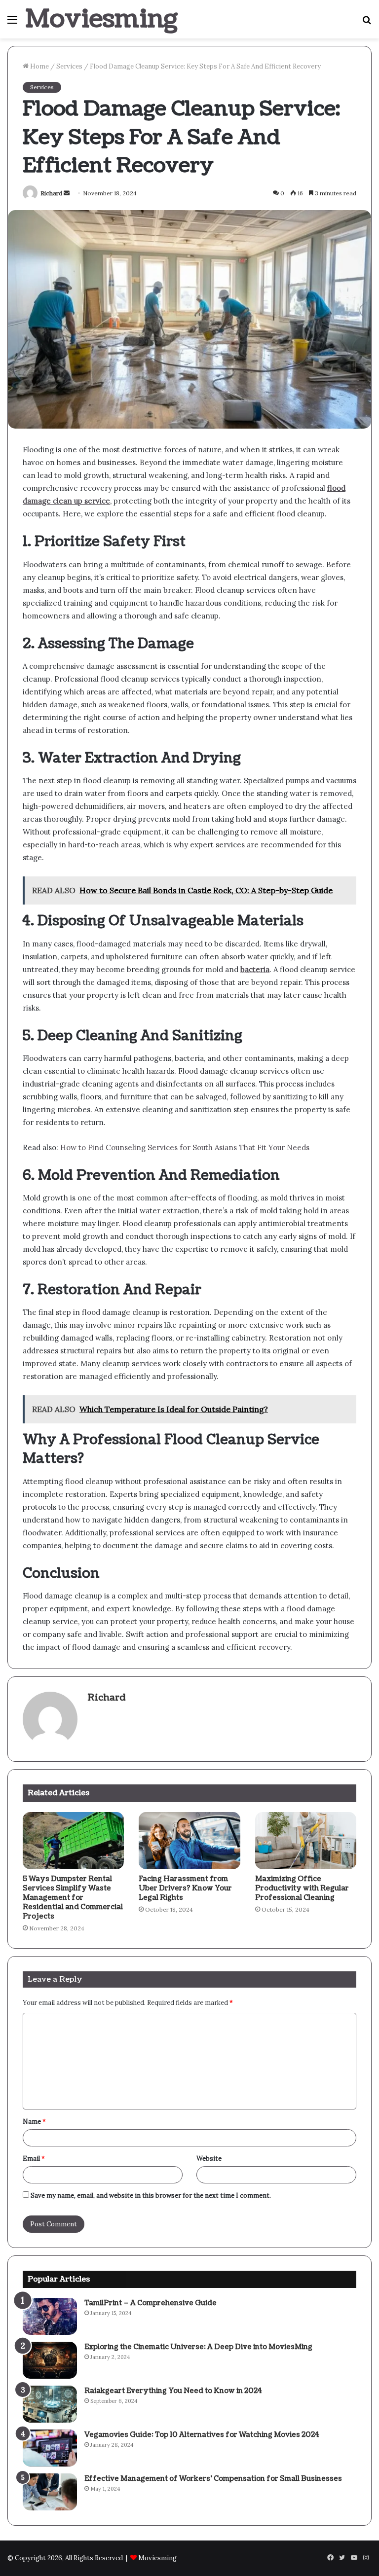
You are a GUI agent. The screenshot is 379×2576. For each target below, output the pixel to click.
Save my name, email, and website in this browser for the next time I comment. (151, 2195)
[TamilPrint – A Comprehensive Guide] (50, 2316)
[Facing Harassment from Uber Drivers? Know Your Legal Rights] (189, 1841)
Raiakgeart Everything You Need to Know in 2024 (173, 2391)
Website (209, 2159)
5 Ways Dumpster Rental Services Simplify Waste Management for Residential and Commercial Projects (73, 1898)
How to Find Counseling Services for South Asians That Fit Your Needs (185, 1147)
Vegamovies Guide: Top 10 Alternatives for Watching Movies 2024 (202, 2435)
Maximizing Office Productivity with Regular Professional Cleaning (302, 1888)
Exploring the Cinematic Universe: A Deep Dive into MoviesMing (198, 2347)
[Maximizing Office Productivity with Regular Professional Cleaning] (306, 1841)
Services (69, 66)
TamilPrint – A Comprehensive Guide (151, 2303)
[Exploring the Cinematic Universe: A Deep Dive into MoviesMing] (50, 2360)
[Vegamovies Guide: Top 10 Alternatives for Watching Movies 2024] (50, 2448)
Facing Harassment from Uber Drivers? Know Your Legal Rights (185, 1888)
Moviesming (157, 2558)
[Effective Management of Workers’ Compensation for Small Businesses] (50, 2492)
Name (34, 2122)
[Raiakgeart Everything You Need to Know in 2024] (50, 2404)
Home (39, 66)
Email (34, 2159)
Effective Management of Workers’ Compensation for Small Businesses (213, 2479)
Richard (51, 193)
